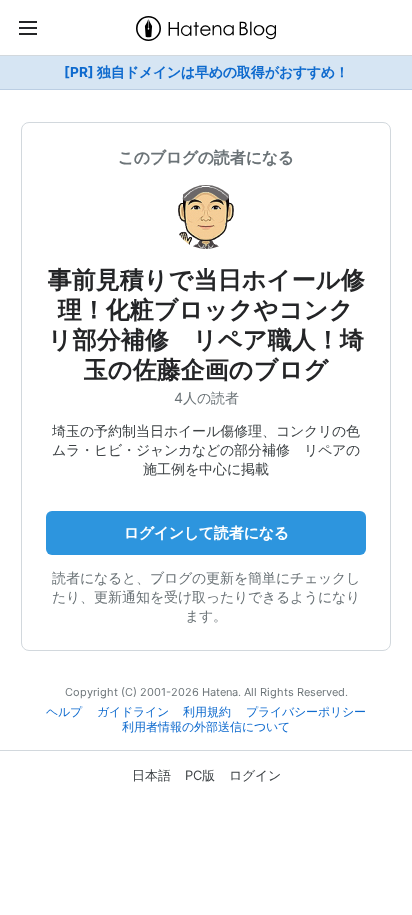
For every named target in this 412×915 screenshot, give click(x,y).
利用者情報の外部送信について (206, 727)
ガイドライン (133, 712)
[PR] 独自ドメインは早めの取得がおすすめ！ (206, 72)
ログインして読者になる (206, 532)
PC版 (200, 775)
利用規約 (207, 712)
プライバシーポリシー (306, 712)
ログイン (255, 775)
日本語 (151, 775)
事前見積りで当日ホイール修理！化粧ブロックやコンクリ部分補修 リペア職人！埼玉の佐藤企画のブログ (206, 324)
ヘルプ (64, 712)
